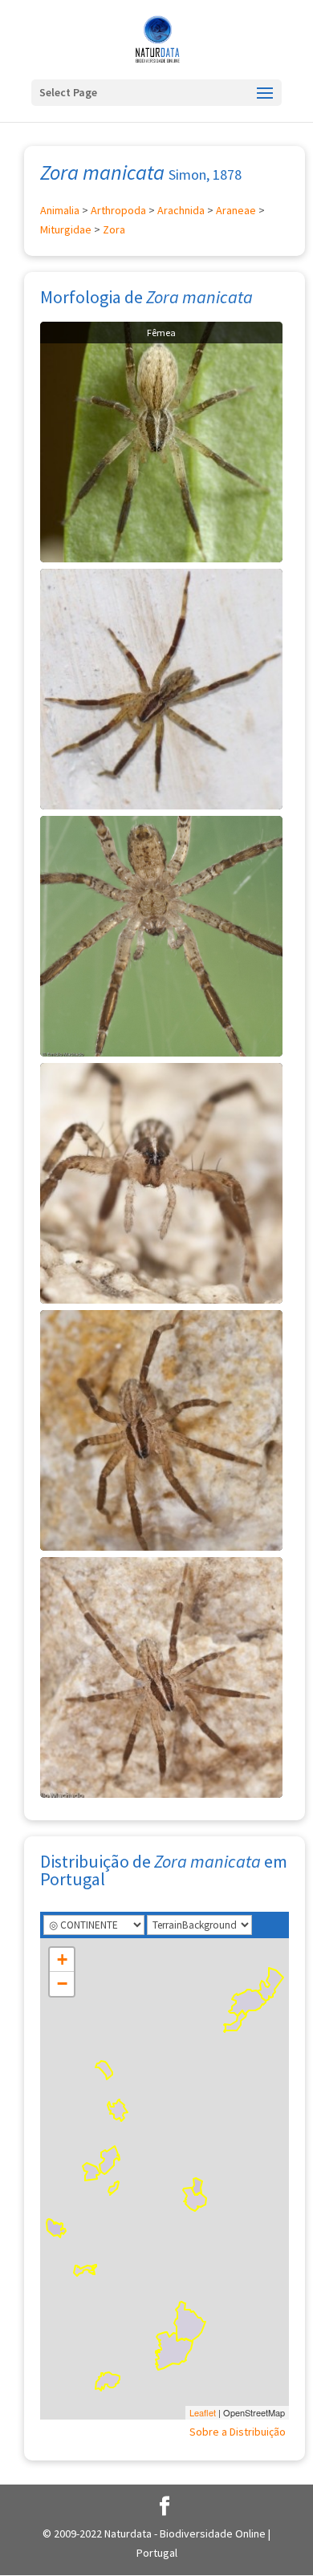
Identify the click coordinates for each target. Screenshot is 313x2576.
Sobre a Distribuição (238, 2432)
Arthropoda (118, 210)
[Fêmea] (161, 440)
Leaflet (203, 2412)
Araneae (236, 210)
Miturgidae (66, 229)
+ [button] (62, 1959)
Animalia (60, 210)
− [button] (62, 1984)
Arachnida (181, 210)
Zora (114, 229)
